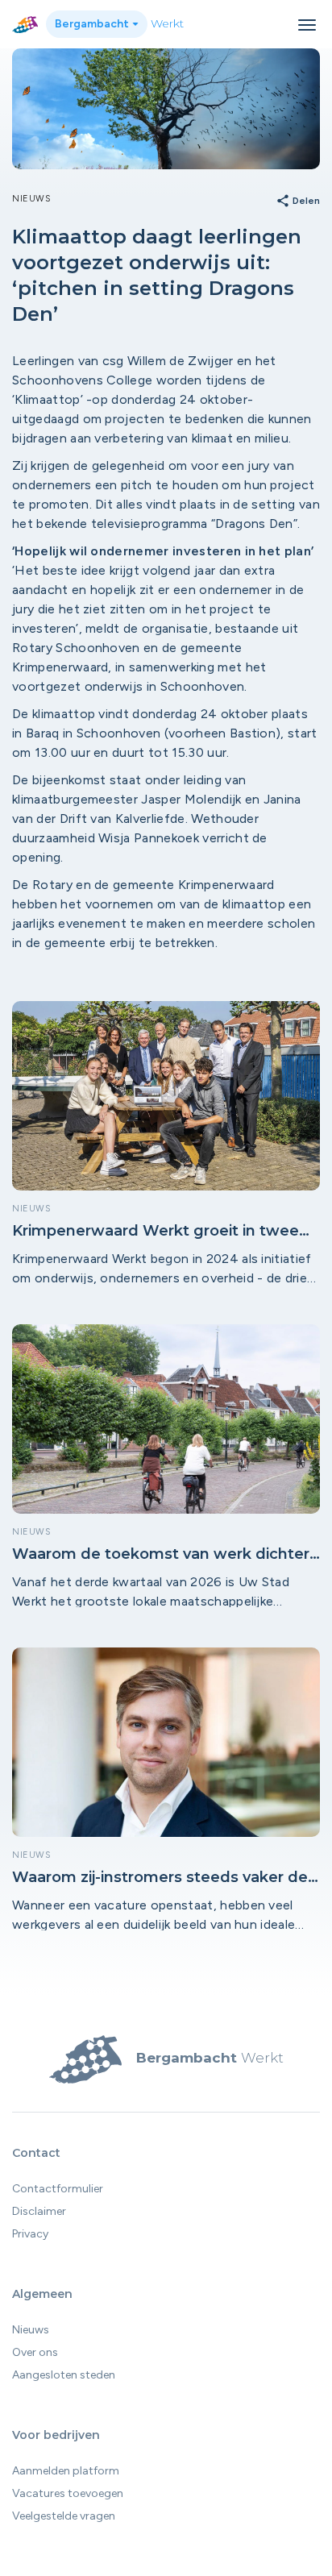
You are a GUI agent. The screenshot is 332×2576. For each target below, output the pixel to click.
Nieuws (31, 2330)
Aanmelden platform (66, 2471)
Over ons (35, 2352)
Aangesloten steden (64, 2375)
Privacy (30, 2234)
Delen (298, 202)
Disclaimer (39, 2211)
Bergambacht (93, 24)
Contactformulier (58, 2189)
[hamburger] (307, 25)
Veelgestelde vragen (64, 2516)
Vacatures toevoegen (68, 2493)
